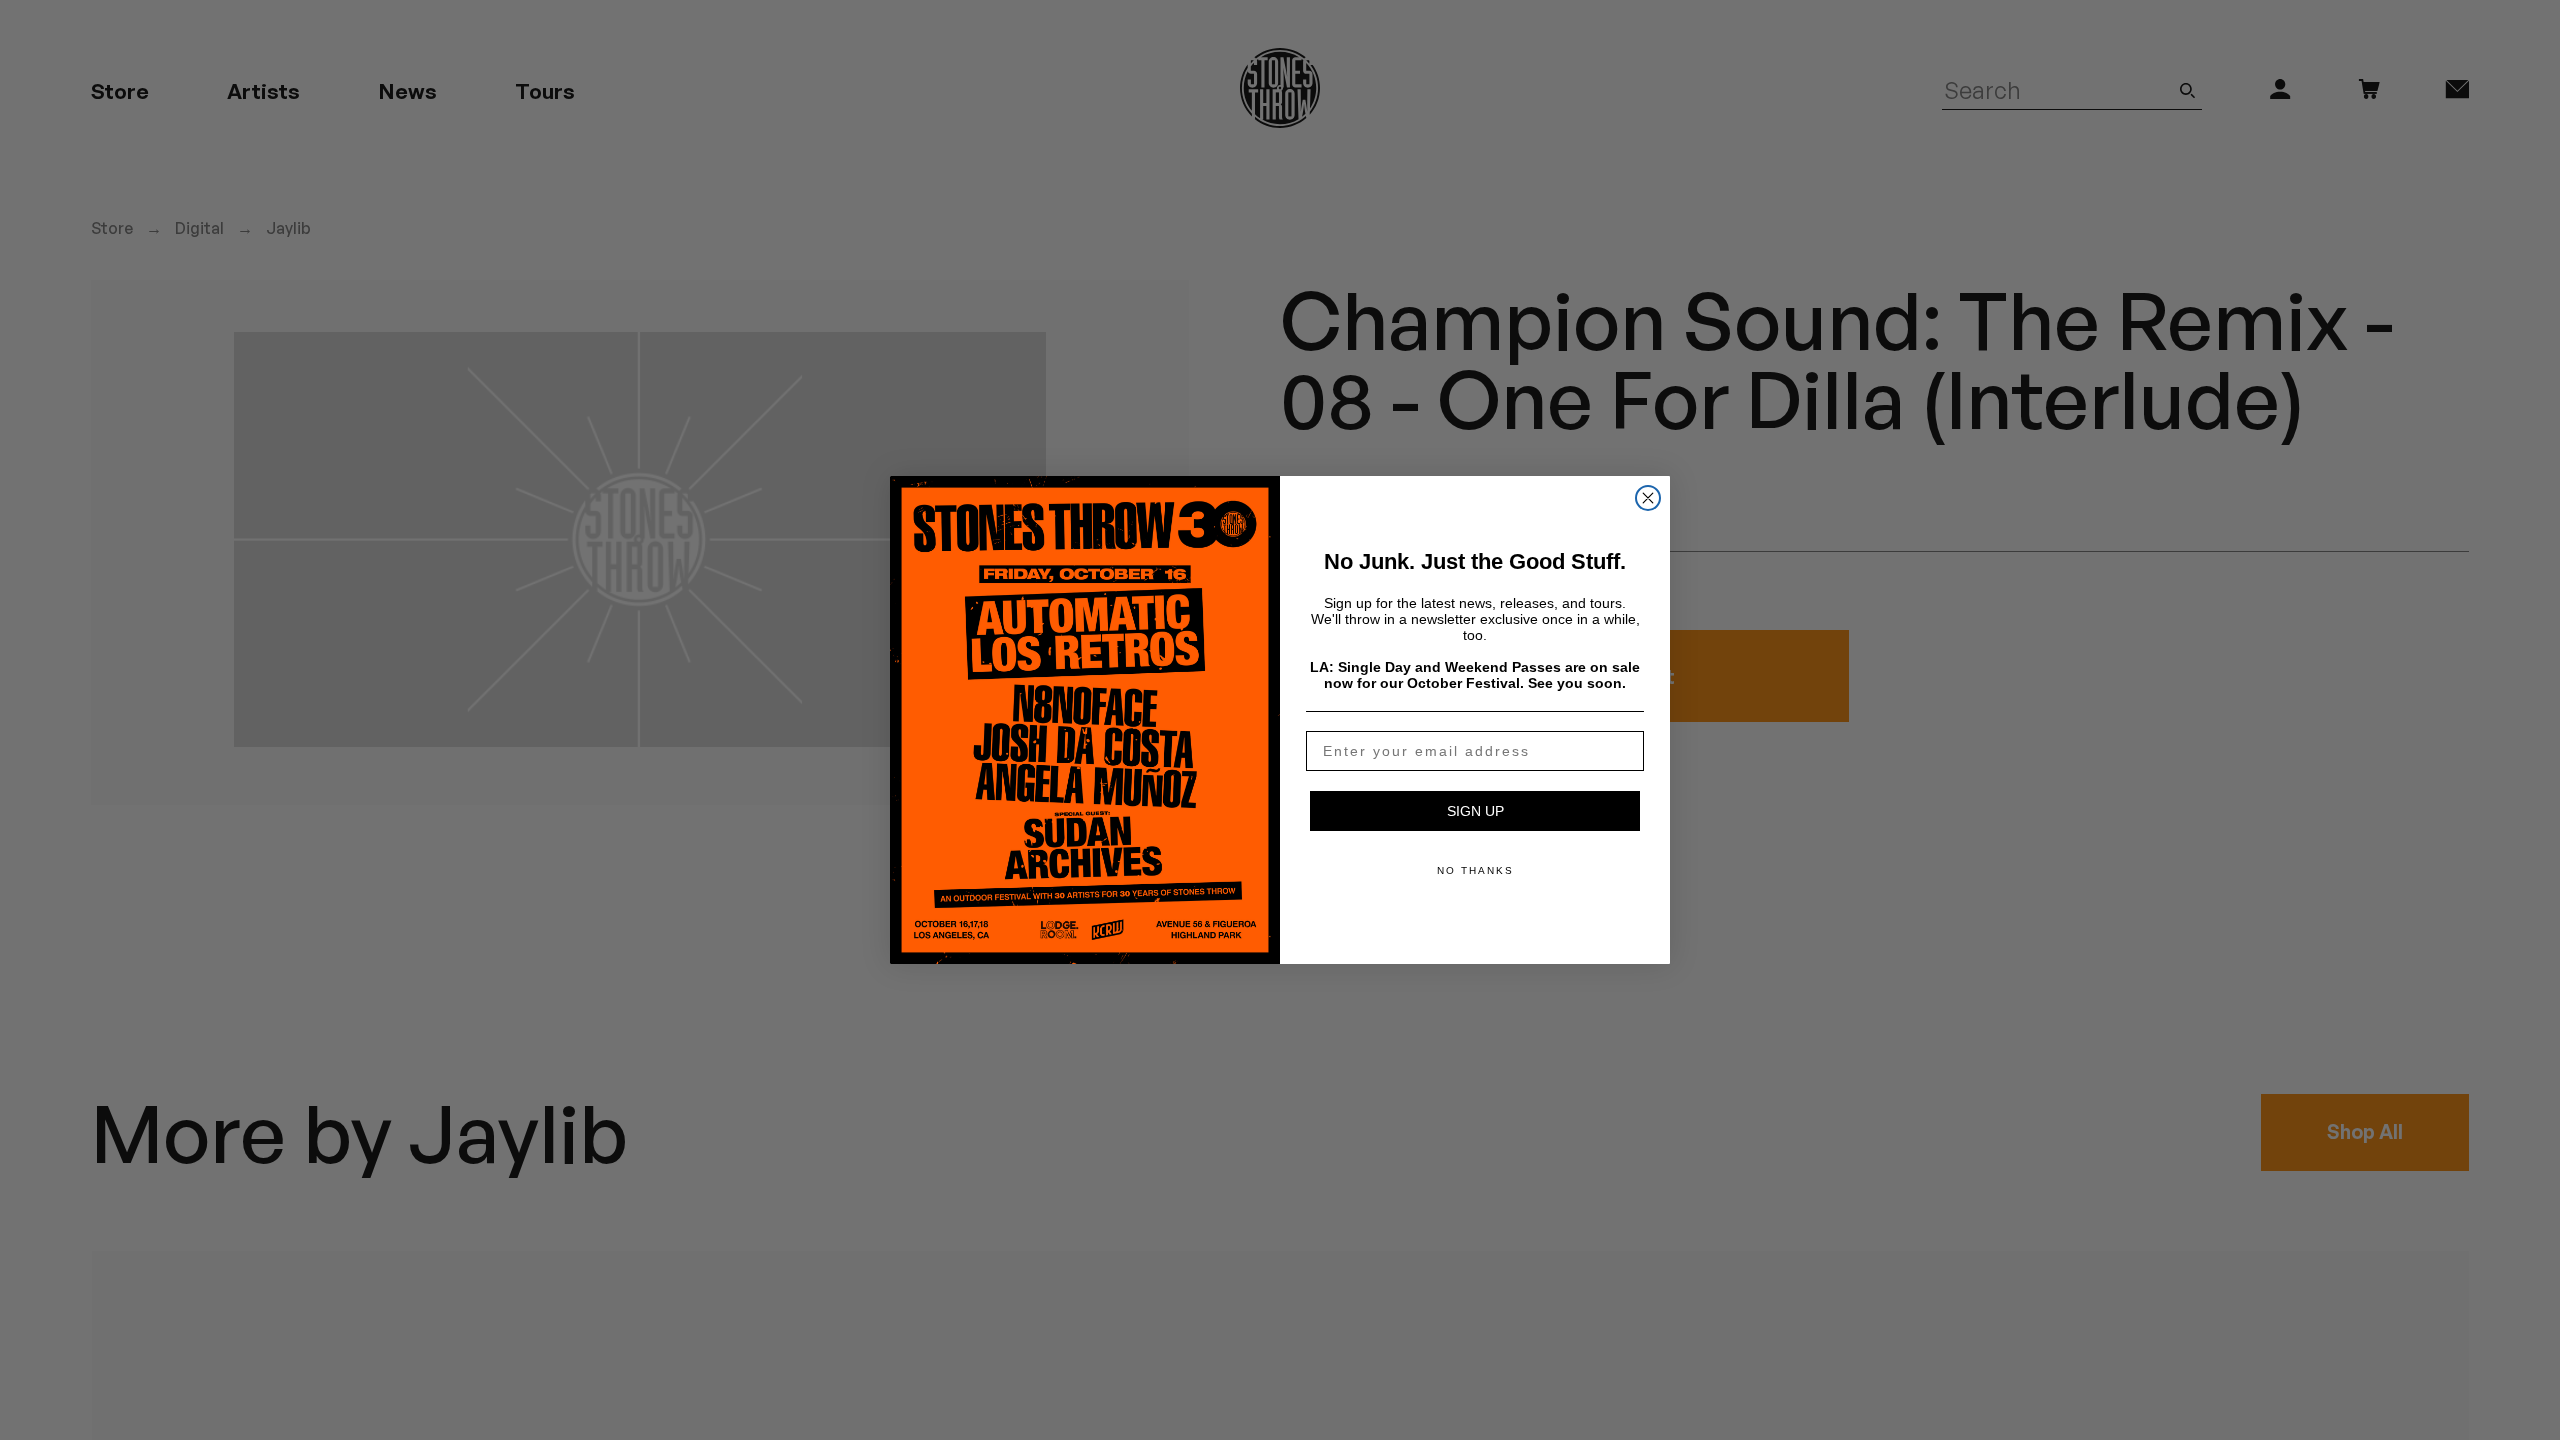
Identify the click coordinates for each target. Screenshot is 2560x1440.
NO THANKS (1475, 870)
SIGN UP (1475, 811)
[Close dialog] (1648, 498)
